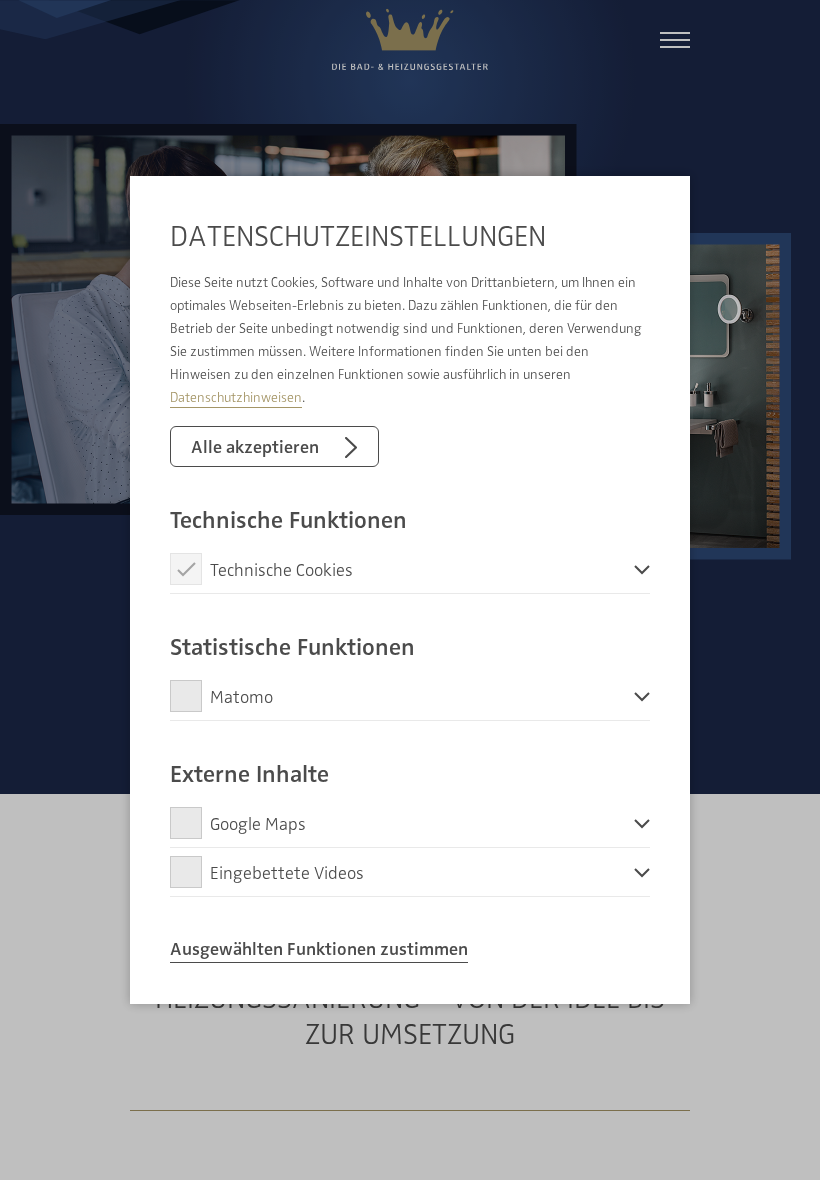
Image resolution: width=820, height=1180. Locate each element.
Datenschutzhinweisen (236, 396)
